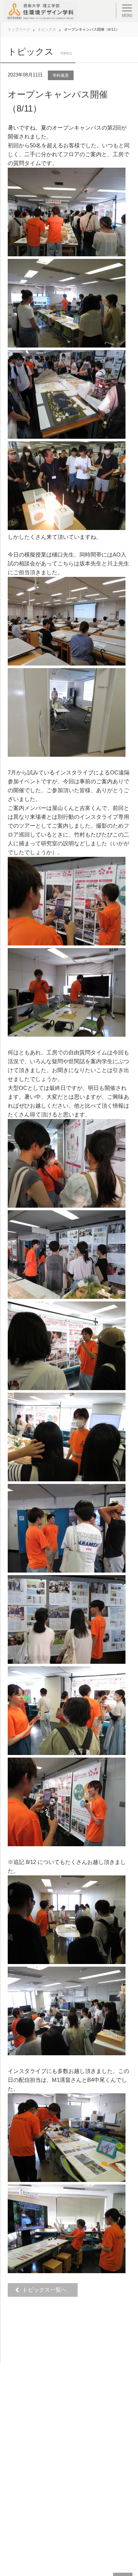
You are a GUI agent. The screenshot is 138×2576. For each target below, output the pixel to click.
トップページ (19, 29)
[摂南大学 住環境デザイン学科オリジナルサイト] (40, 11)
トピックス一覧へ (47, 2290)
